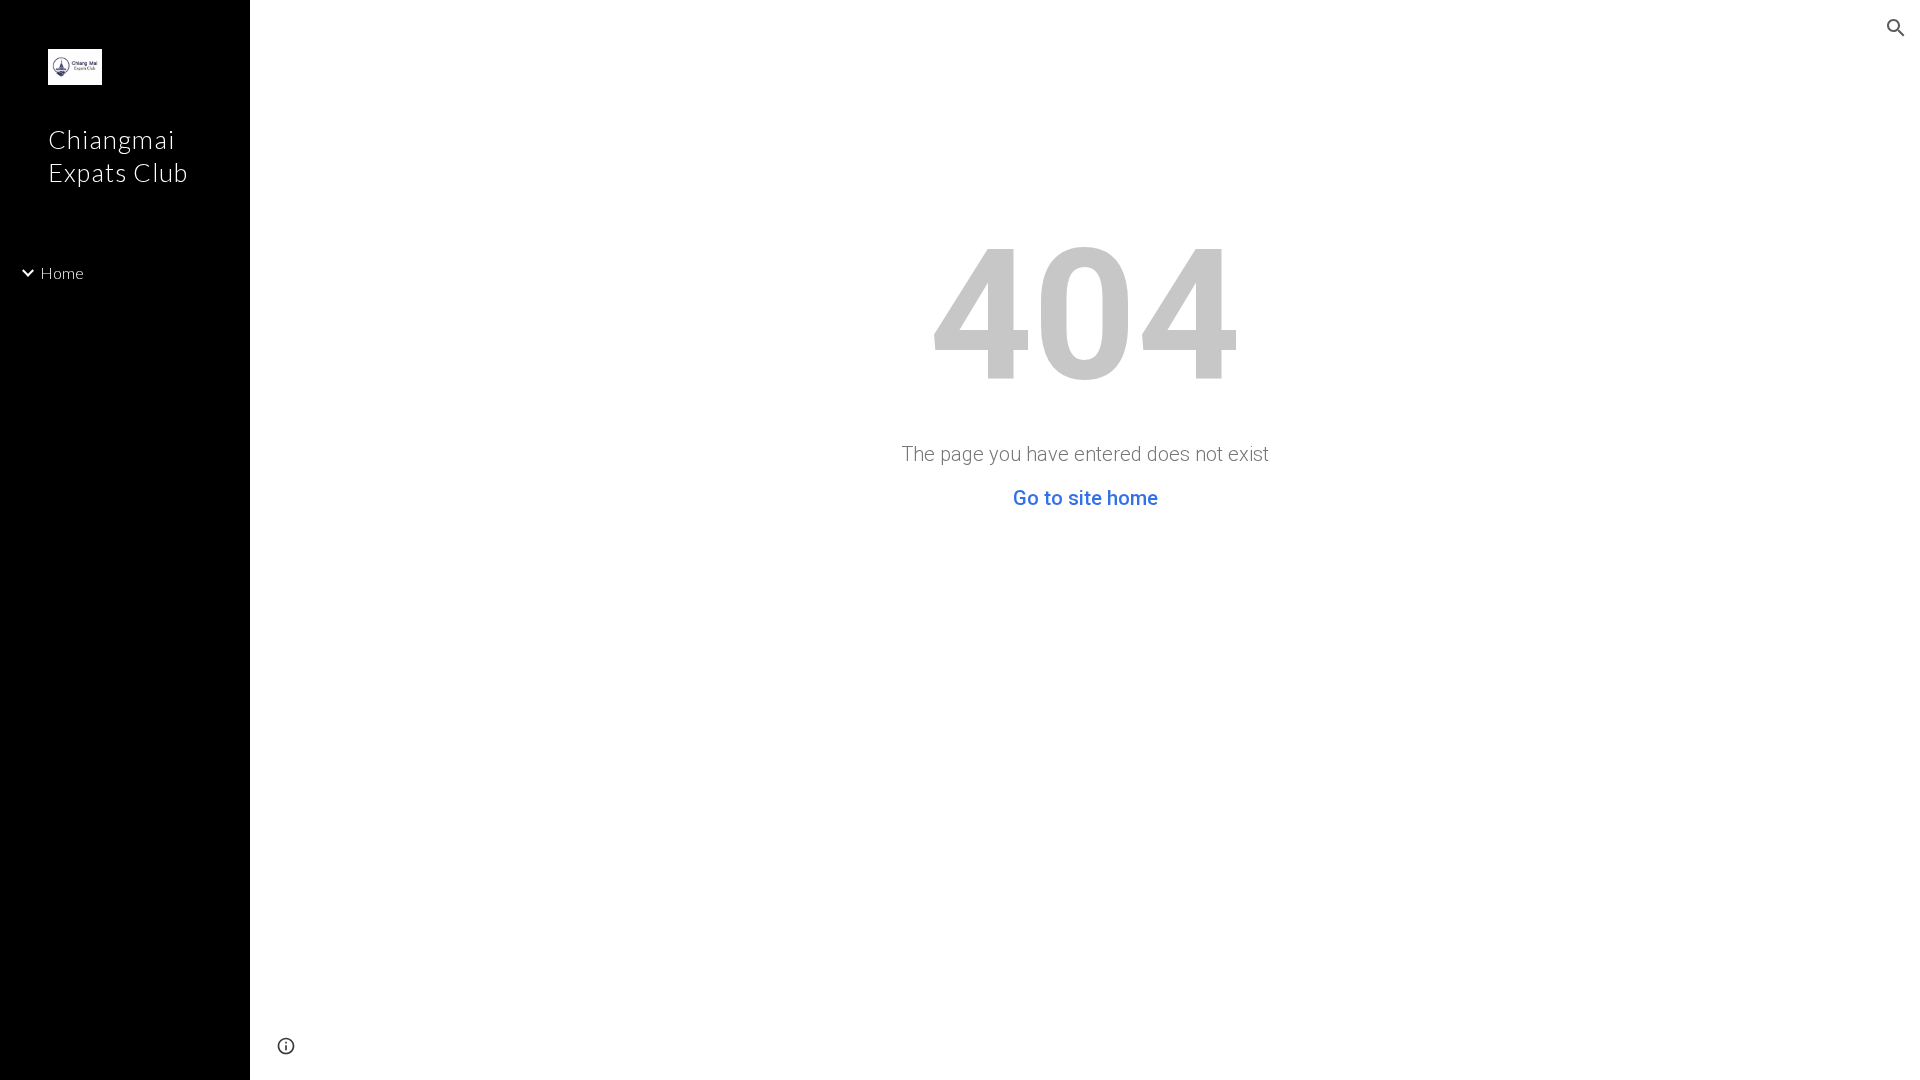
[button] (1896, 28)
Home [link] (62, 272)
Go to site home (1085, 498)
